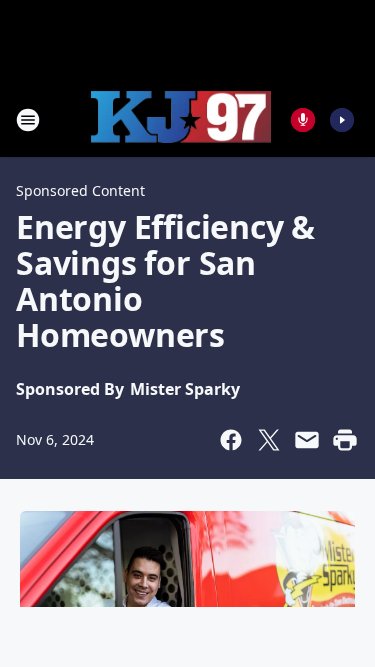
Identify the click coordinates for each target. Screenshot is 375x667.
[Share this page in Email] (307, 440)
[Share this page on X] (269, 440)
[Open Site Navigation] (28, 120)
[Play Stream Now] (342, 120)
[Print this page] (345, 440)
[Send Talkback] (303, 120)
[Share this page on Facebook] (231, 440)
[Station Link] (181, 120)
